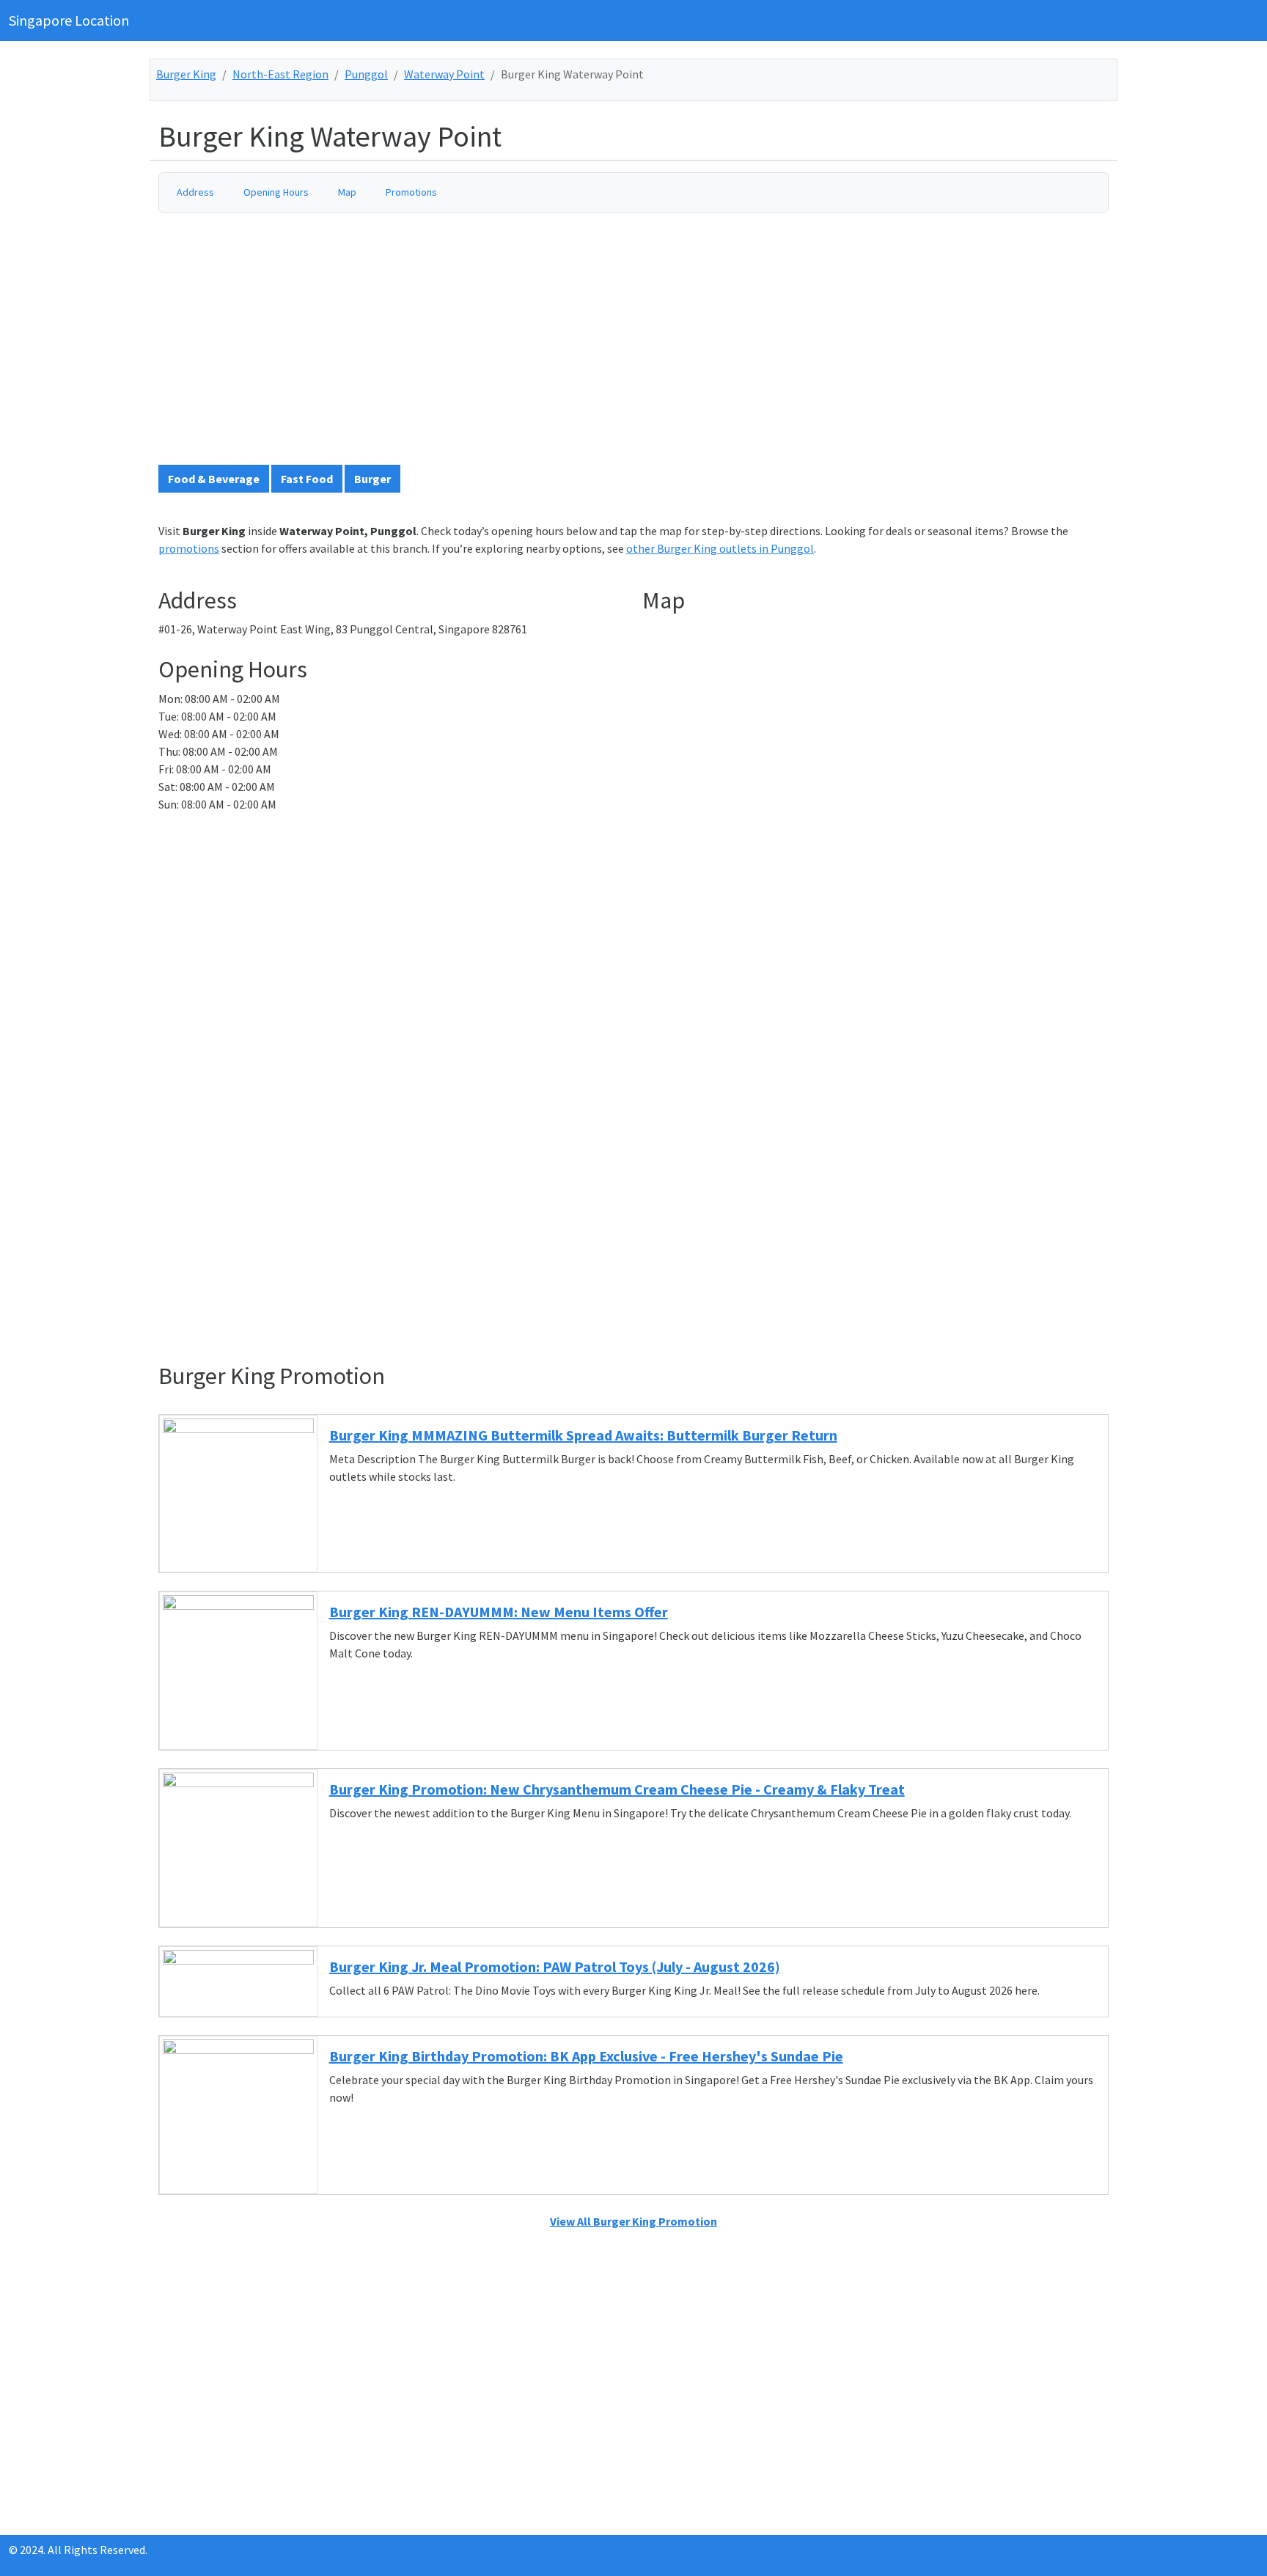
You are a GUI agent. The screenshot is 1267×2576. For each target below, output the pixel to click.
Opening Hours (276, 192)
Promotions (411, 192)
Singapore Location (69, 20)
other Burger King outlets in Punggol (720, 548)
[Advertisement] (598, 345)
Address (195, 192)
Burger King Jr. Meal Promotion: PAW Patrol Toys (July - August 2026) (555, 1966)
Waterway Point (444, 74)
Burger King (186, 74)
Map (347, 192)
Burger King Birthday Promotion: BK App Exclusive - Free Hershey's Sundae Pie (586, 2056)
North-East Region (280, 74)
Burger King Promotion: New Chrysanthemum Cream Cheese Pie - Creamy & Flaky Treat (617, 1789)
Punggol (366, 74)
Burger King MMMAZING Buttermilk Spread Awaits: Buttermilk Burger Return (583, 1435)
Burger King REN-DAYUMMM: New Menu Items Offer (499, 1612)
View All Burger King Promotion (633, 2221)
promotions (189, 548)
